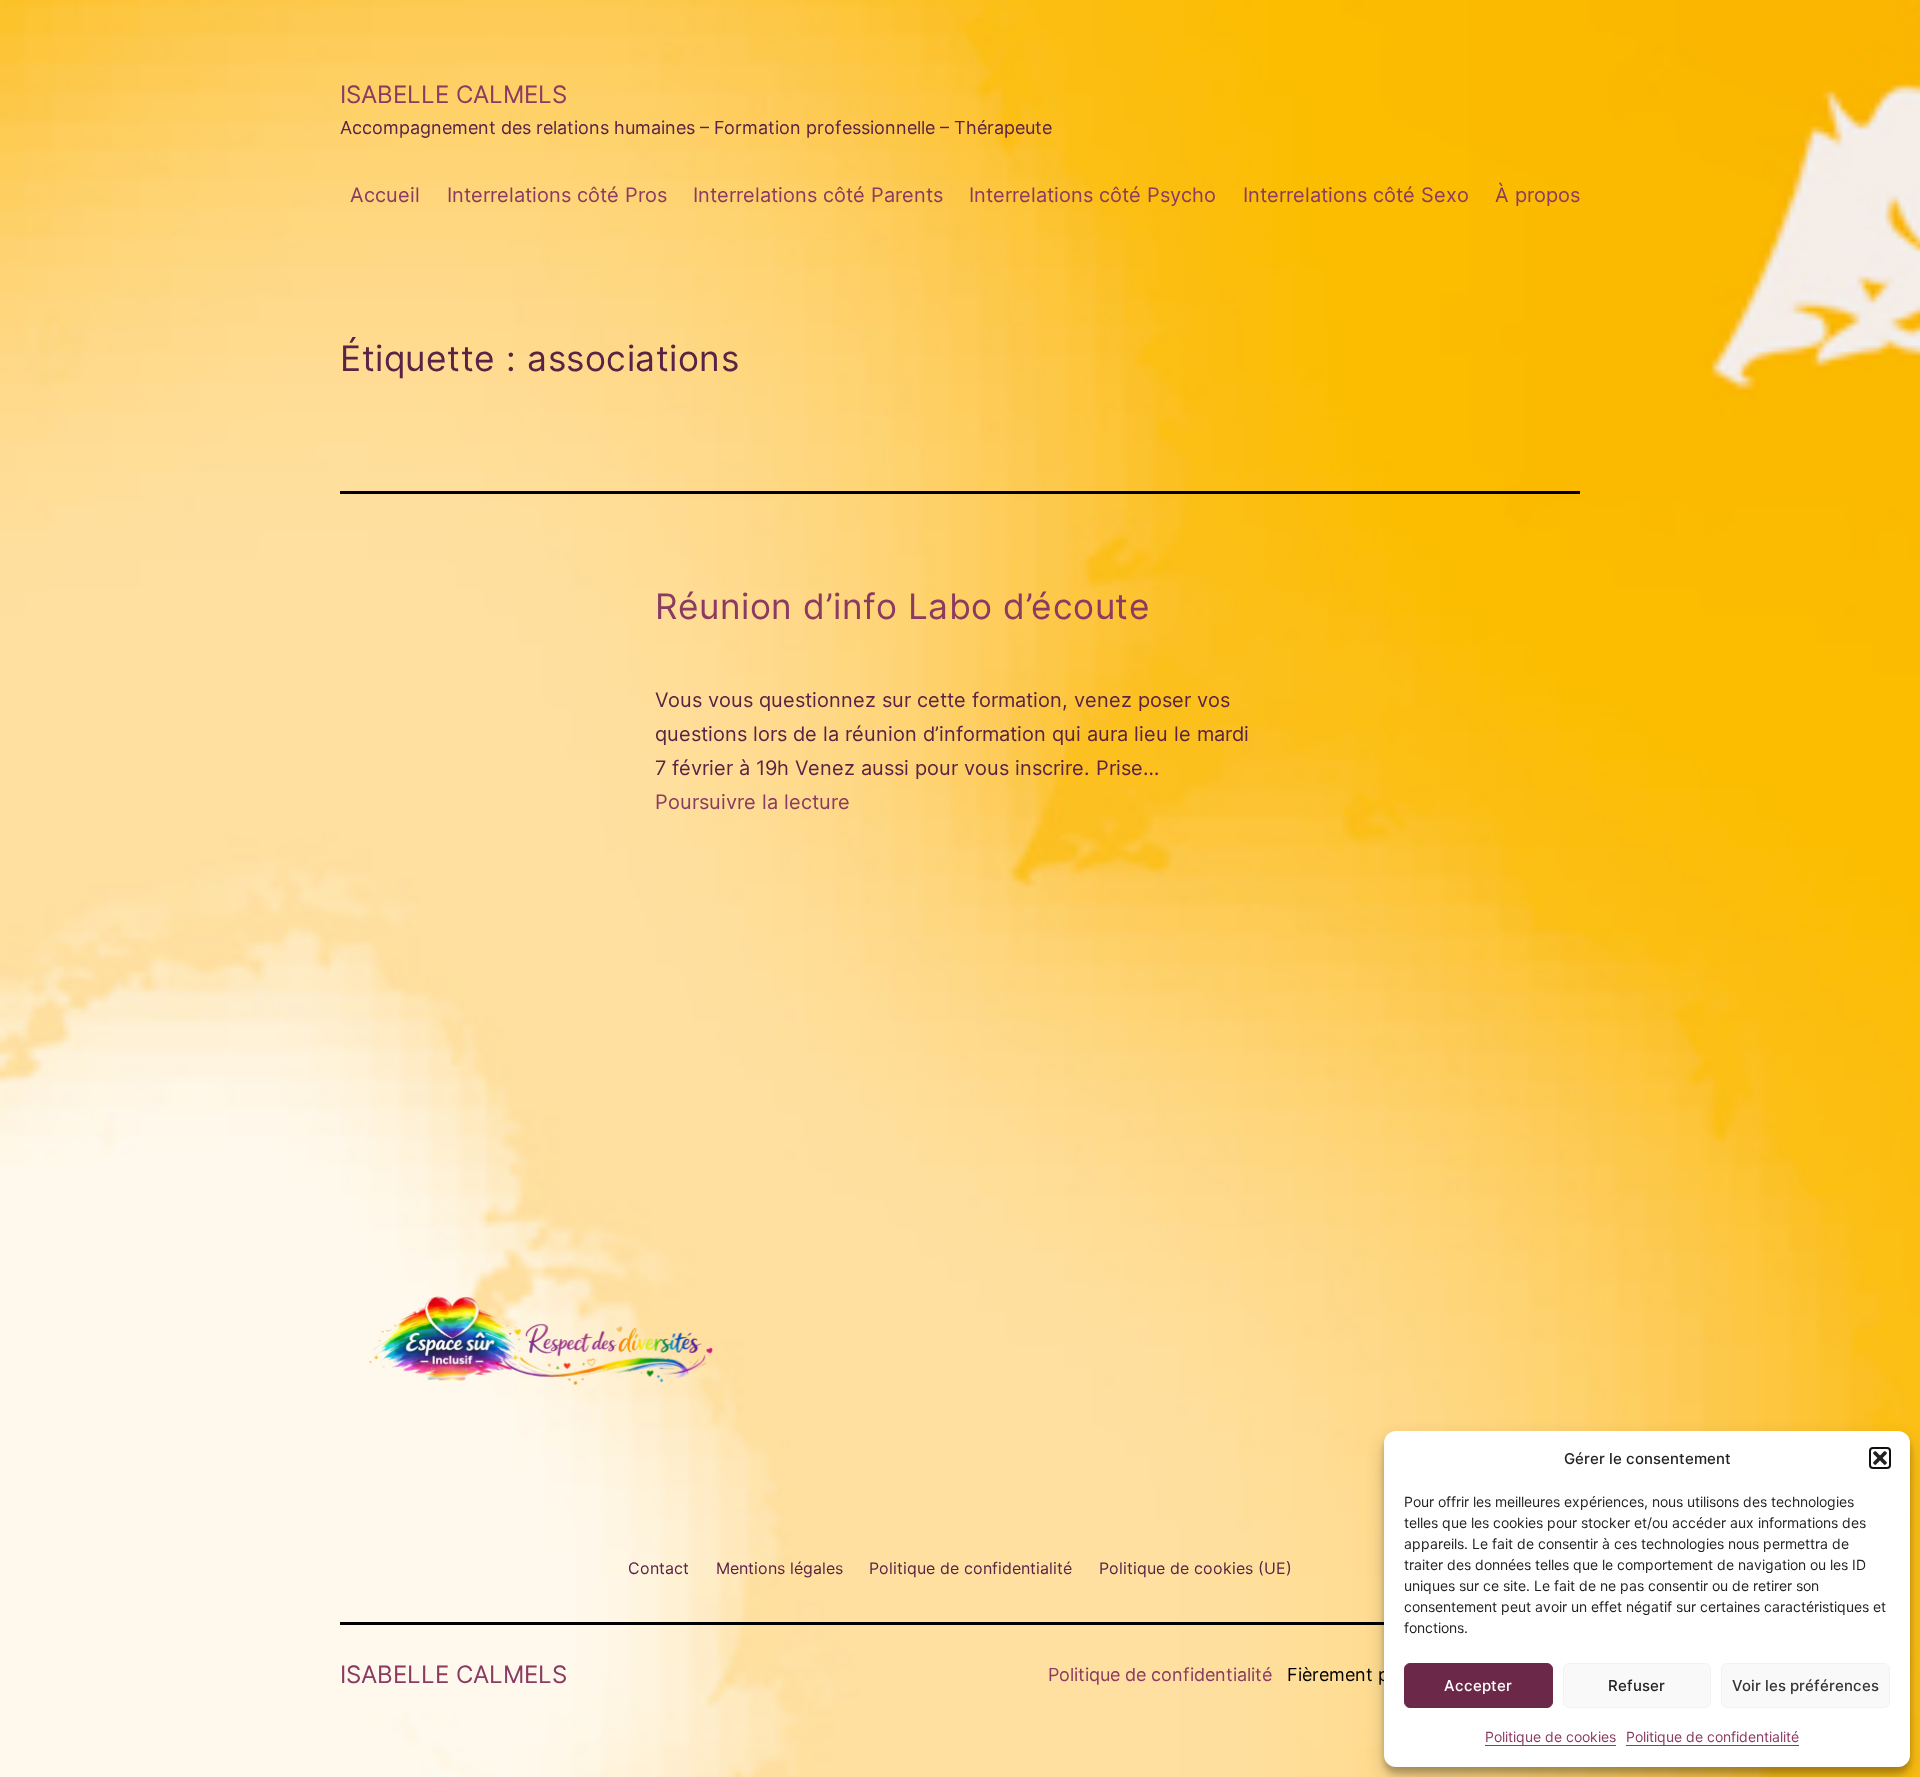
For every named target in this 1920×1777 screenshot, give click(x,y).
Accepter (1478, 1685)
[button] (1880, 1458)
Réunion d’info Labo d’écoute (902, 606)
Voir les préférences (1805, 1685)
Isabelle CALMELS (453, 94)
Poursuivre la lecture (752, 802)
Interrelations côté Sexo (1356, 195)
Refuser (1636, 1685)
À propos (1537, 195)
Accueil (385, 195)
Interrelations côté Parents (818, 195)
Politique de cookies (1550, 1736)
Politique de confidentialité (1712, 1736)
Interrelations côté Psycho (1092, 195)
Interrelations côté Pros (557, 195)
